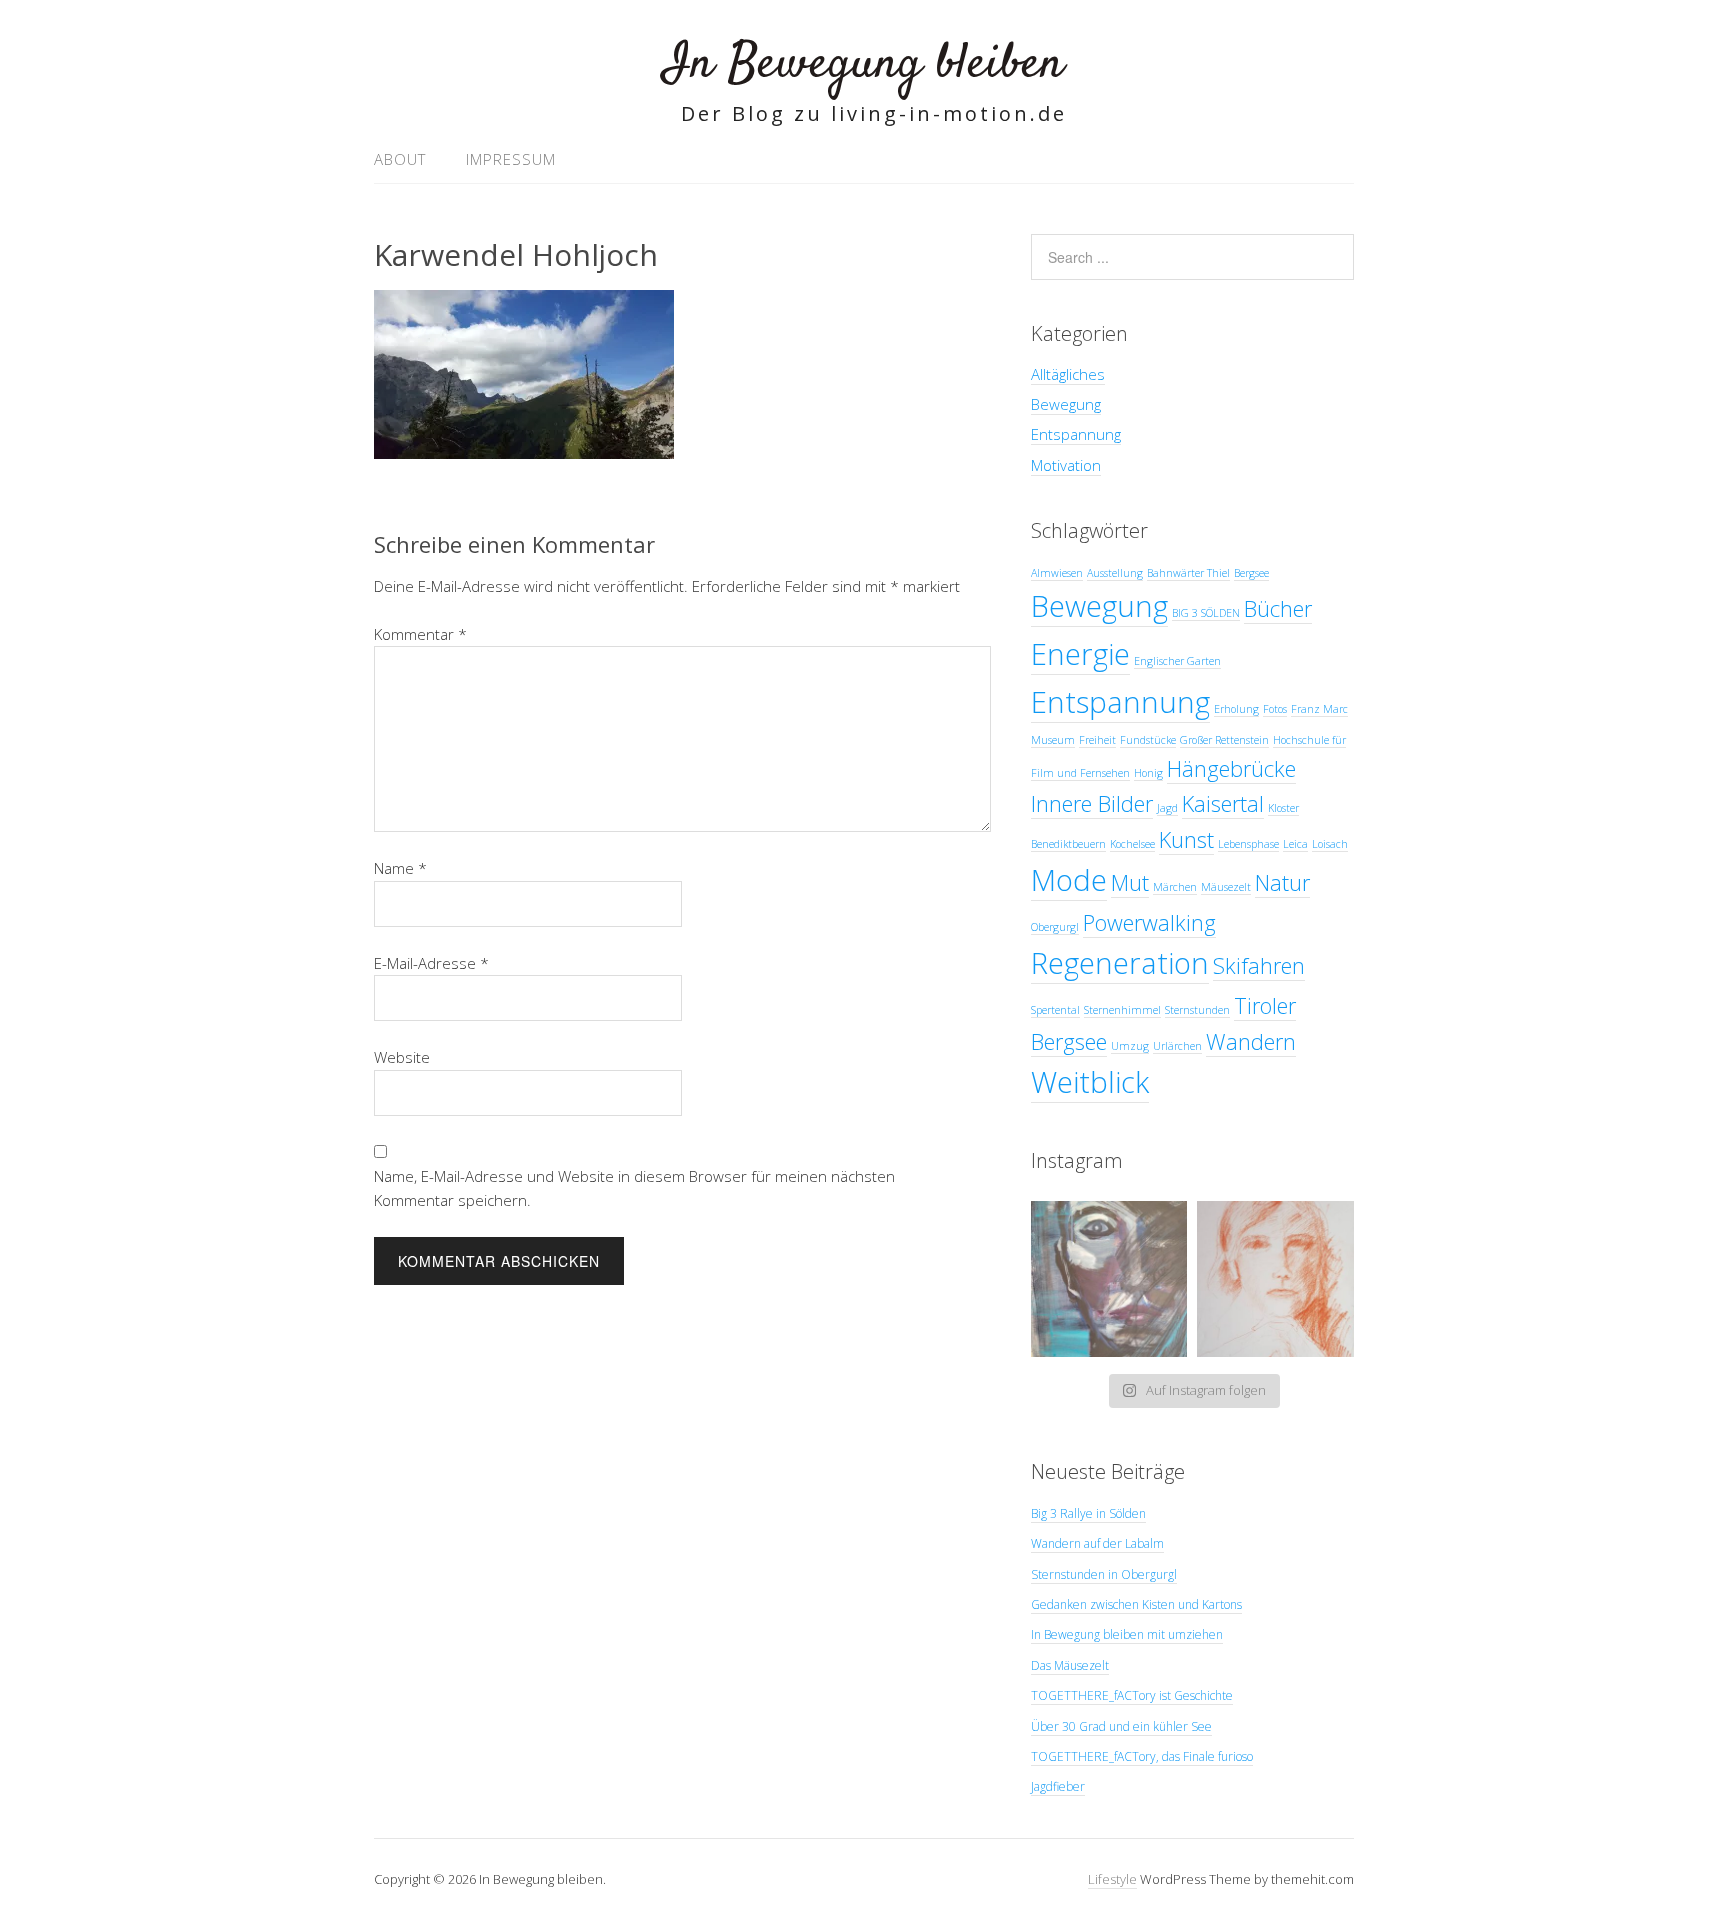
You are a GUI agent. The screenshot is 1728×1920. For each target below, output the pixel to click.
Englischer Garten (1177, 661)
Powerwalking (1149, 922)
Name (400, 868)
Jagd (1167, 808)
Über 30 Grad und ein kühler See (1121, 1726)
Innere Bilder (1092, 803)
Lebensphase (1248, 844)
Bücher (1278, 608)
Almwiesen (1057, 573)
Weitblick (1090, 1082)
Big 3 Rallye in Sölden (1088, 1513)
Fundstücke (1148, 740)
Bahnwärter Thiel (1188, 573)
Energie (1080, 654)
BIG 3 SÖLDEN (1206, 613)
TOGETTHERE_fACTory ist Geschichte (1132, 1695)
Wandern (1251, 1041)
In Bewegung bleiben (864, 64)
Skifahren (1259, 965)
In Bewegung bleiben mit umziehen (1127, 1634)
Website (402, 1057)
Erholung (1236, 709)
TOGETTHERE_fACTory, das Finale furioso (1142, 1756)
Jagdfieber (1058, 1786)
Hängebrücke (1231, 768)
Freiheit (1097, 740)
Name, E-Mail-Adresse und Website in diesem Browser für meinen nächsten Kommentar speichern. (634, 1188)
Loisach (1330, 844)
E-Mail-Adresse (431, 963)
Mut (1130, 882)
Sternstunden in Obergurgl (1104, 1574)
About (400, 159)
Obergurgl (1055, 927)
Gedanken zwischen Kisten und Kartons (1136, 1604)
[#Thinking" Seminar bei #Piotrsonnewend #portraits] (1275, 1279)
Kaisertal (1223, 803)
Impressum (511, 159)
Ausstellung (1115, 573)
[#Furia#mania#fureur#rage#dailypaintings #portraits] (1109, 1279)
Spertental (1055, 1010)
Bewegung (1066, 404)
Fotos (1275, 709)
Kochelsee (1132, 844)
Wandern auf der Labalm (1097, 1543)
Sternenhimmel (1122, 1010)
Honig (1148, 773)
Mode (1069, 880)
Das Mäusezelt (1070, 1665)
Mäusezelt (1226, 887)
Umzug (1130, 1046)
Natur (1282, 882)
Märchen (1175, 887)
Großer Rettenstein (1224, 740)
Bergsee (1251, 573)
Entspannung (1076, 434)
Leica (1295, 844)
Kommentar (420, 634)
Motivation (1066, 465)
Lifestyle (1112, 1879)
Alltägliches (1068, 374)
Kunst (1186, 839)
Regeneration (1120, 963)
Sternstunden (1197, 1010)
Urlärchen (1177, 1046)
